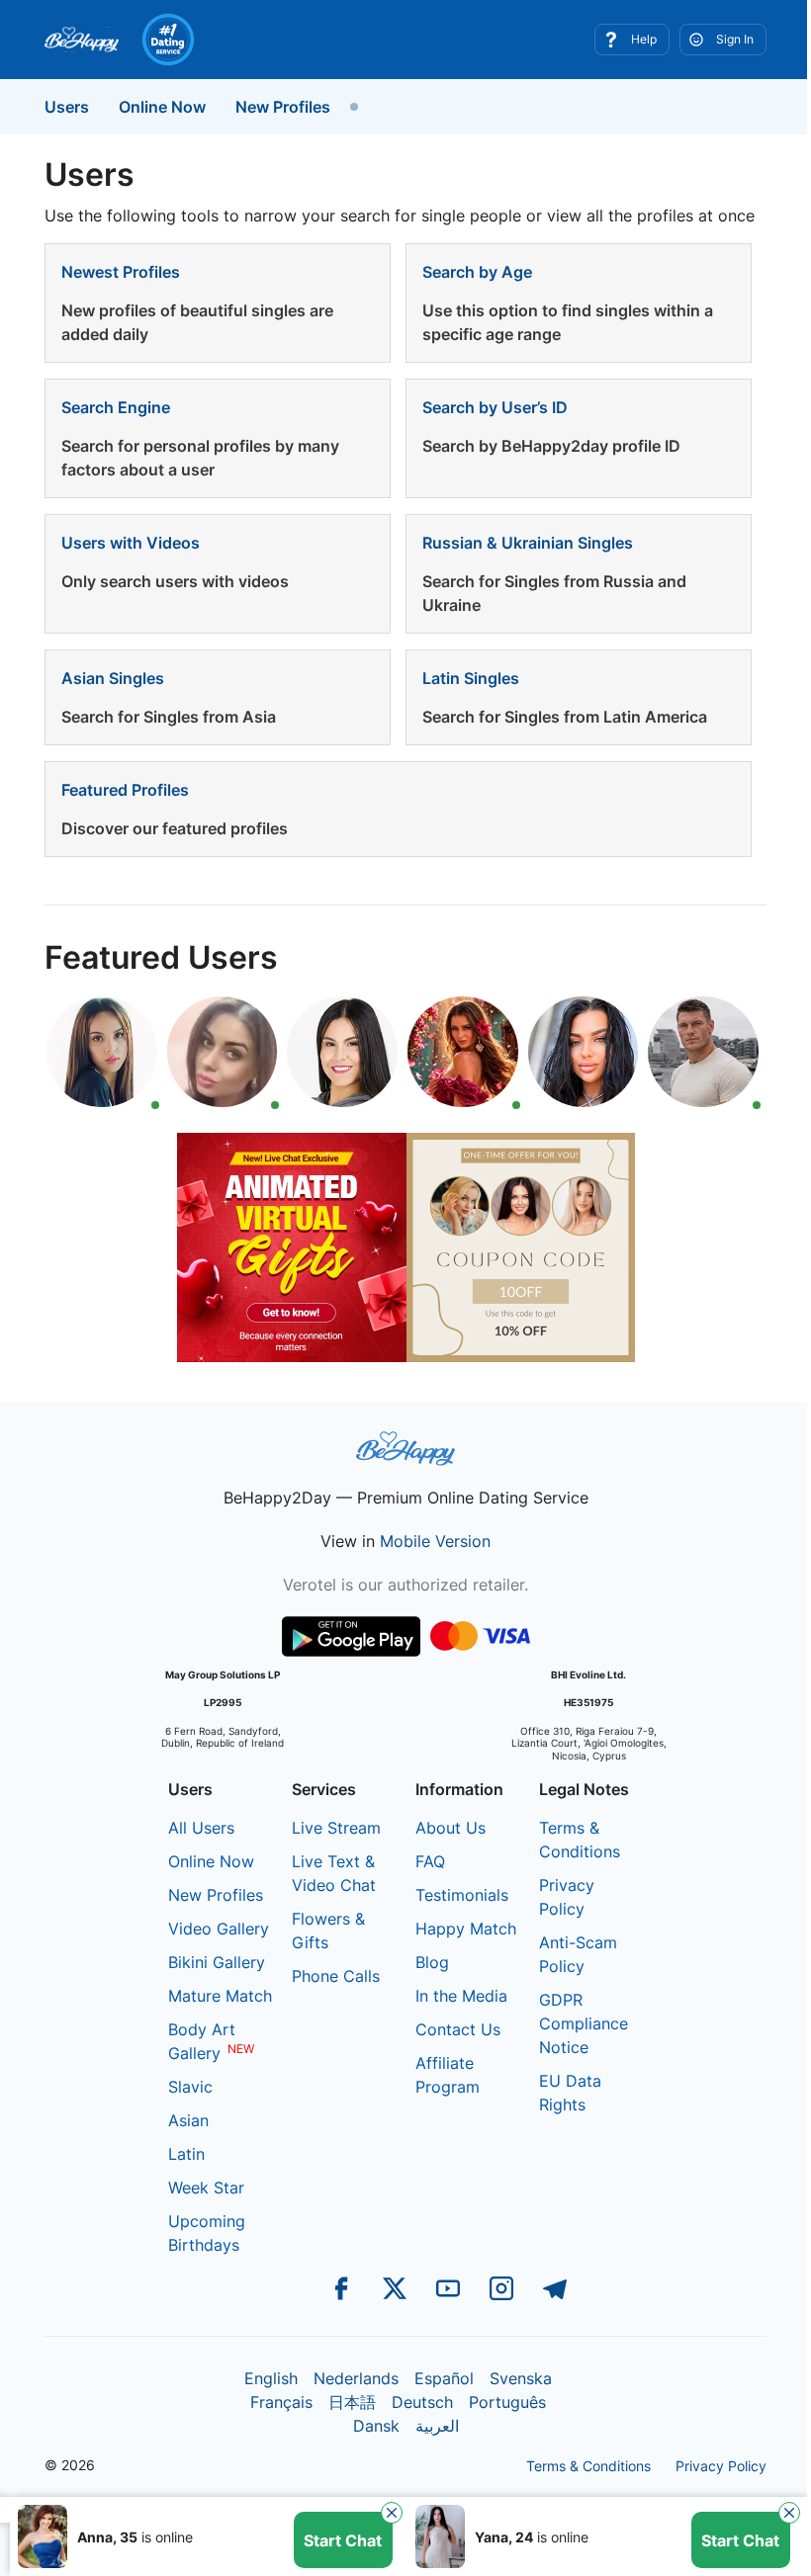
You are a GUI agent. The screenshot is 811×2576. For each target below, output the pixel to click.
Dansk (376, 2426)
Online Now (162, 107)
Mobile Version (435, 1541)
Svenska (521, 2378)
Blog (432, 1962)
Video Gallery (219, 1929)
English (271, 2378)
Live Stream (336, 1828)
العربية (437, 2426)
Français (281, 2402)
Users (67, 107)
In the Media (461, 1996)
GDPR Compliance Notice (584, 2023)
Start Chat (343, 2540)
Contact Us (458, 2029)
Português (507, 2402)
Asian (188, 2120)
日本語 (352, 2402)
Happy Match (466, 1929)
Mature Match (220, 1996)
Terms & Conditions (588, 2466)
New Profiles (283, 107)
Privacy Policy (721, 2466)
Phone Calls (336, 1976)
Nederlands (356, 2378)
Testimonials (462, 1895)
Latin (186, 2154)
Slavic (190, 2087)
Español (444, 2378)
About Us (451, 1828)
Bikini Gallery (217, 1962)
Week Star (206, 2188)
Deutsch (422, 2402)
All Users (201, 1828)
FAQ (430, 1861)
